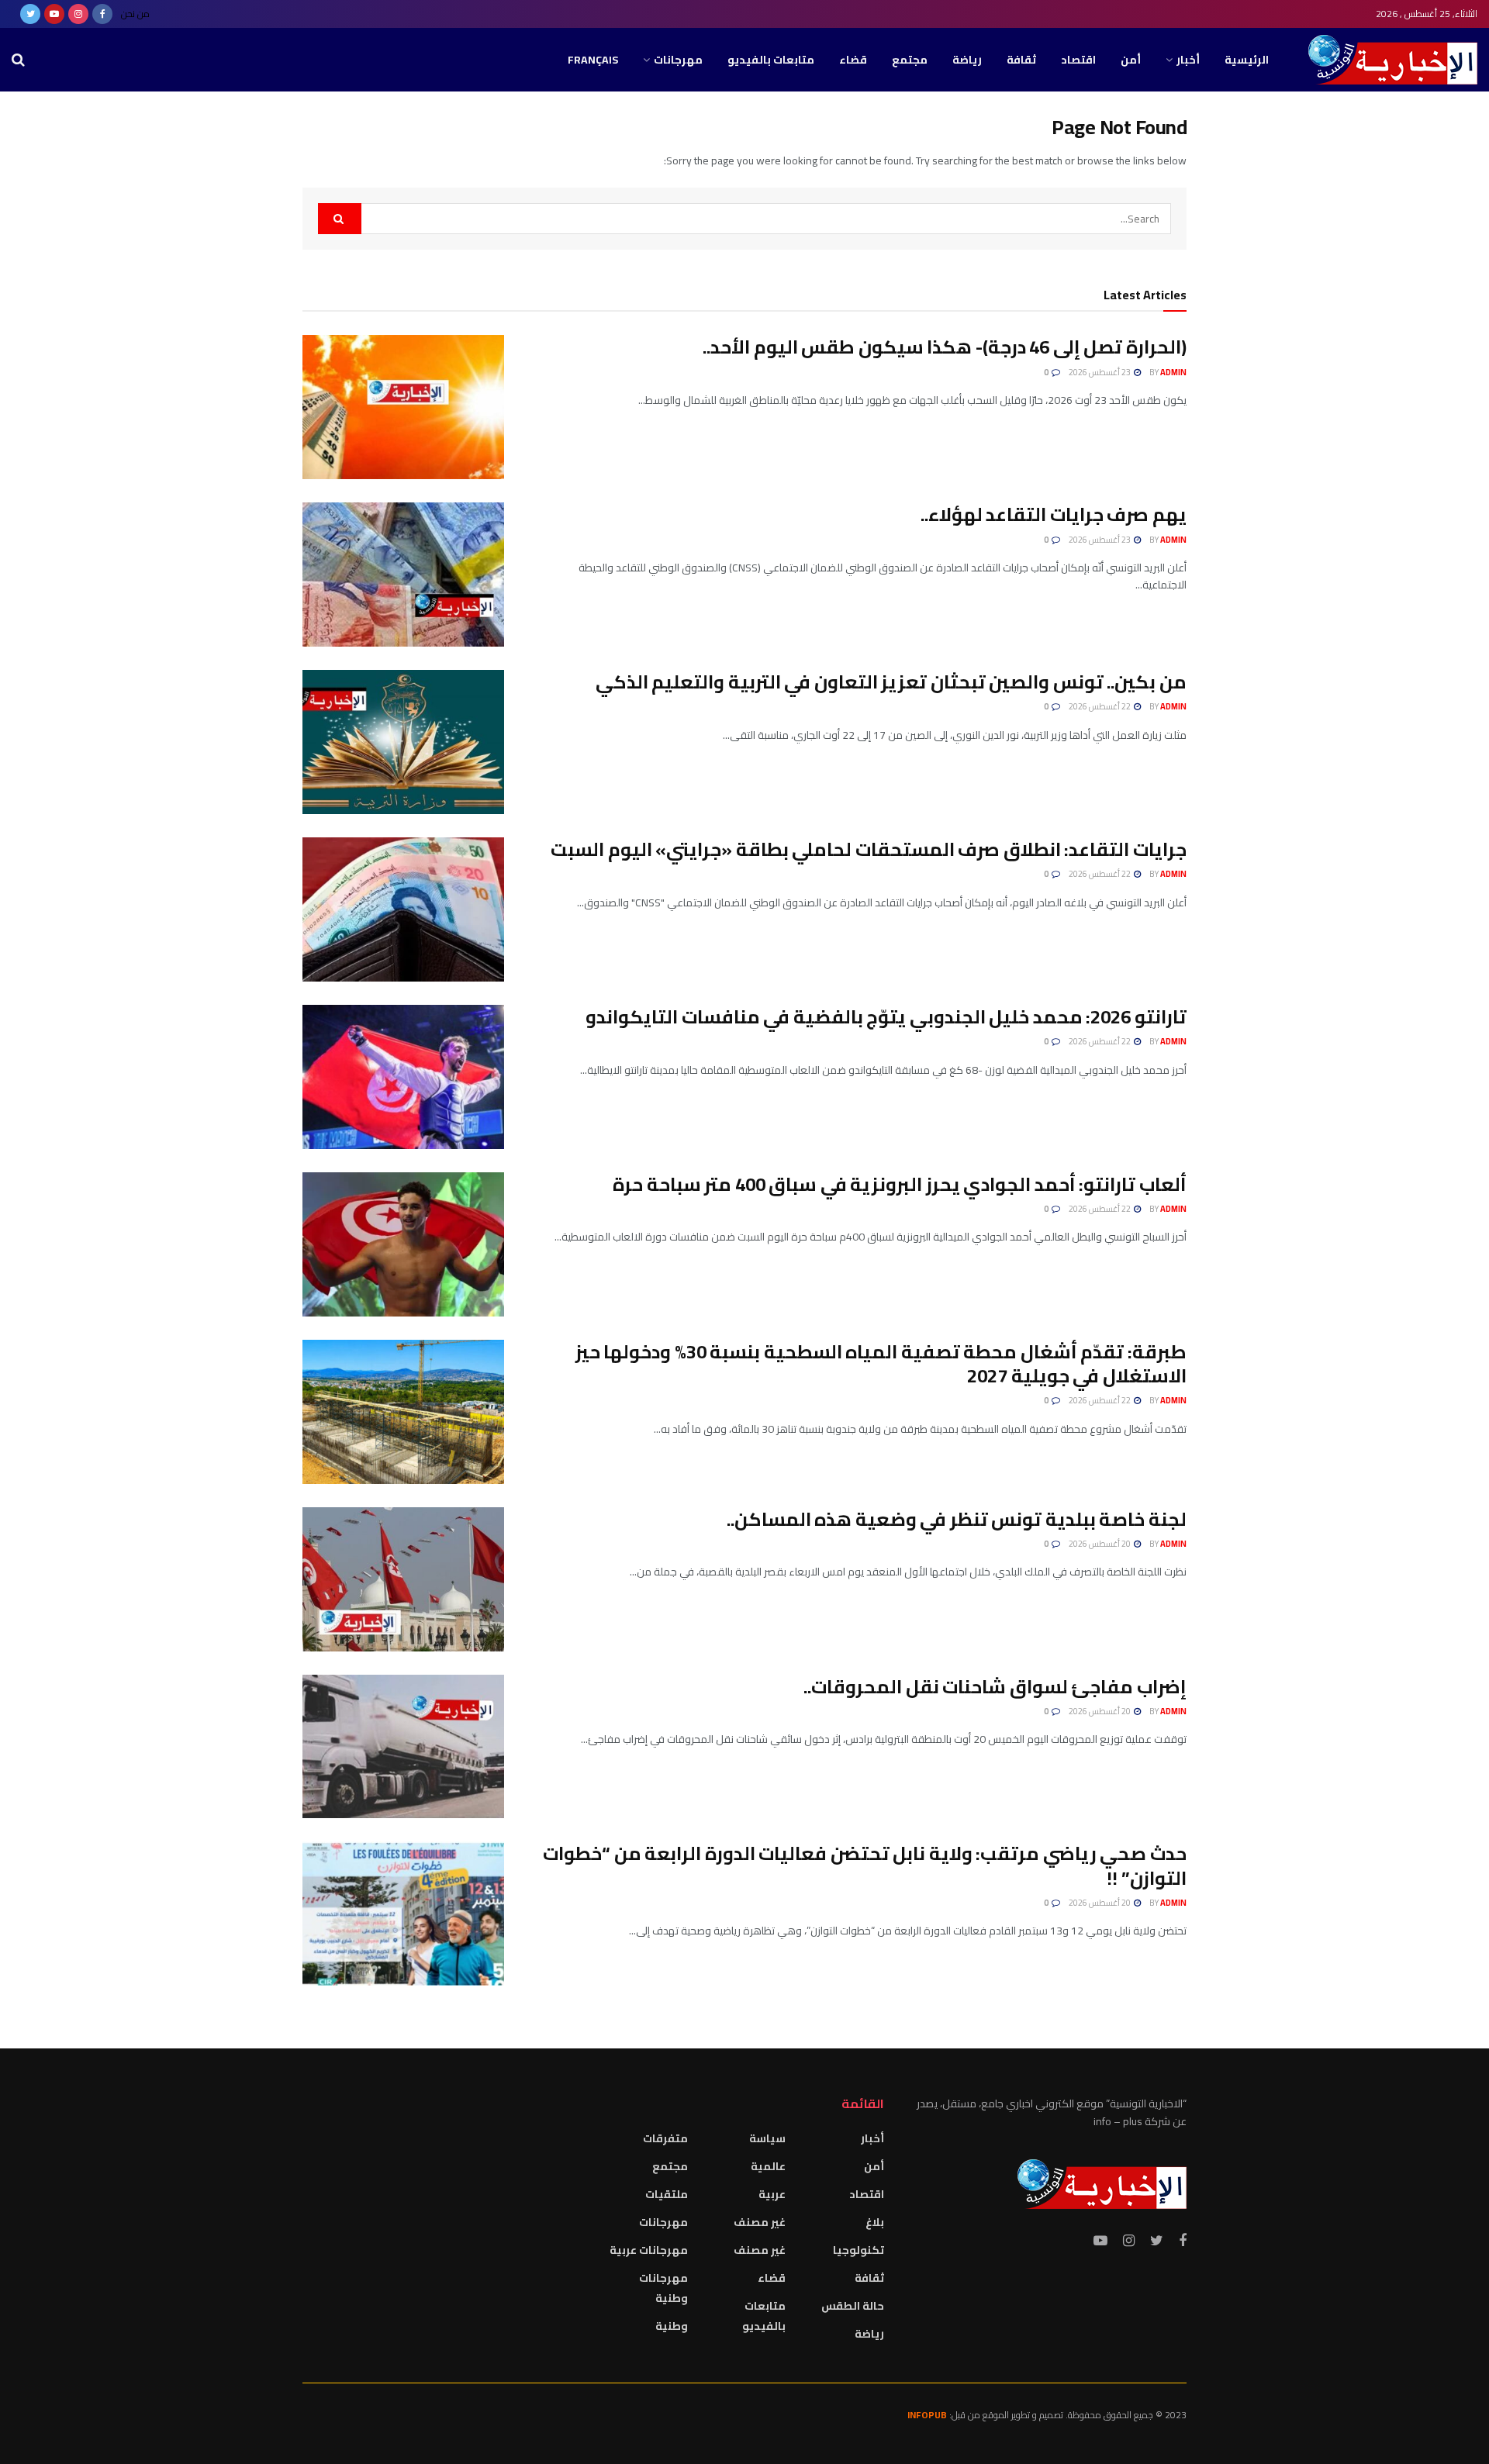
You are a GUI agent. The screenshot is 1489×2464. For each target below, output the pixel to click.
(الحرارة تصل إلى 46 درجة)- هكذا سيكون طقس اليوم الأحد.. (945, 347)
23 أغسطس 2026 (1100, 372)
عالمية (768, 2166)
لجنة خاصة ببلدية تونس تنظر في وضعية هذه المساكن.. (957, 1519)
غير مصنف (760, 2222)
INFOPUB (927, 2415)
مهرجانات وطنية (663, 2288)
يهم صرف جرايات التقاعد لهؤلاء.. (1054, 514)
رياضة (967, 60)
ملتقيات (667, 2194)
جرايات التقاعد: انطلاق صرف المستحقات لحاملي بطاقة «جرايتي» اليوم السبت (869, 849)
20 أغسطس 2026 (1100, 1544)
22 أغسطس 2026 (1100, 706)
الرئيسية (1247, 60)
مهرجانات (678, 60)
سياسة (767, 2138)
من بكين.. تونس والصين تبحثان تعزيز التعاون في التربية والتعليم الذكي (891, 682)
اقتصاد (1078, 60)
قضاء (853, 60)
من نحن (135, 14)
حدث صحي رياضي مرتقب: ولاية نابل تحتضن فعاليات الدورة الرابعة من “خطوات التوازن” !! (865, 1865)
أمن (1131, 60)
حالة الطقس (853, 2306)
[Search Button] (340, 219)
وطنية (672, 2326)
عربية (772, 2194)
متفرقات (665, 2138)
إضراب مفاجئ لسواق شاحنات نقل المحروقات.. (995, 1687)
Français (593, 60)
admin (1173, 372)
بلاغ (875, 2222)
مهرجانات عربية (649, 2250)
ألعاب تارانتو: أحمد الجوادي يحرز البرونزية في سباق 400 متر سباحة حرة (900, 1184)
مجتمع (910, 60)
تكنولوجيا (859, 2250)
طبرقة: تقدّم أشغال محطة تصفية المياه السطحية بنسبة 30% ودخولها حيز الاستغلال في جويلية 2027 (881, 1364)
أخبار (1188, 60)
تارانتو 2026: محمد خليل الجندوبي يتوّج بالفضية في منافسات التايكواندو (886, 1017)
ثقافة (1021, 60)
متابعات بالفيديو (771, 60)
